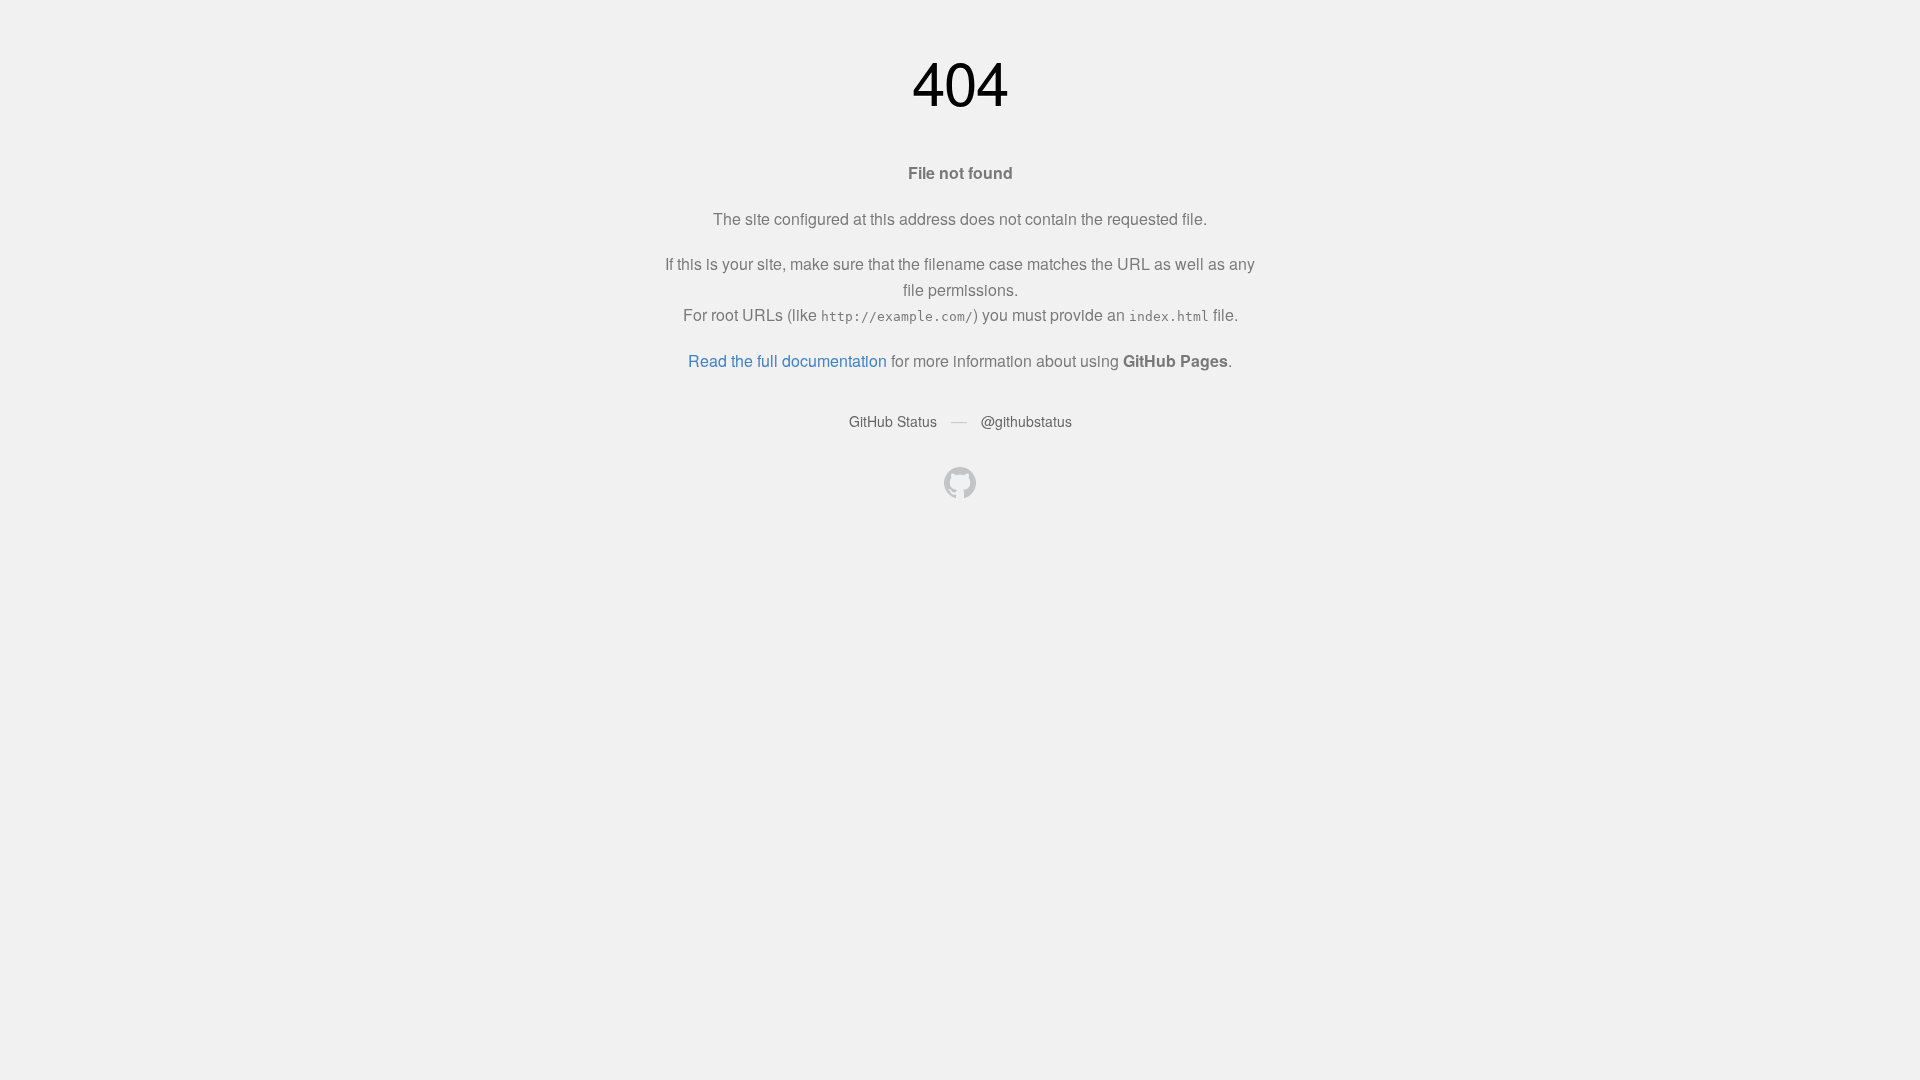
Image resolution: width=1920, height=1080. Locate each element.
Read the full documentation (787, 360)
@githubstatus (1026, 421)
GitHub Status (893, 421)
